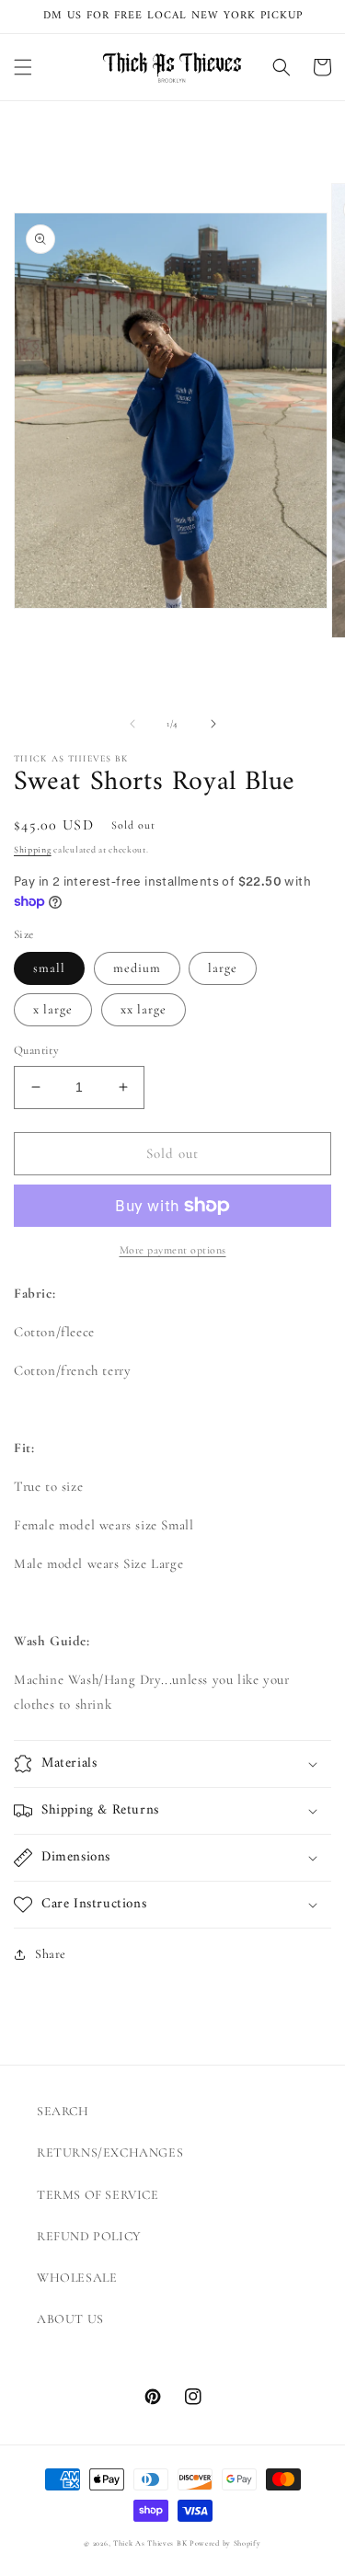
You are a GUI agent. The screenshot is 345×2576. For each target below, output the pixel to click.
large (223, 968)
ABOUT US (70, 2319)
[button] (23, 67)
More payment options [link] (173, 1250)
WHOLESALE (77, 2278)
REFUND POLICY (89, 2236)
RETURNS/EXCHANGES (110, 2152)
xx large (144, 1009)
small (49, 968)
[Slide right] (213, 724)
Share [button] (51, 1954)
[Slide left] (132, 724)
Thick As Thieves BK (150, 2543)
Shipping (33, 850)
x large (53, 1009)
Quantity (36, 1050)
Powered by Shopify (225, 2543)
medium (137, 968)
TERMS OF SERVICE (98, 2195)
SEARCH (63, 2111)
